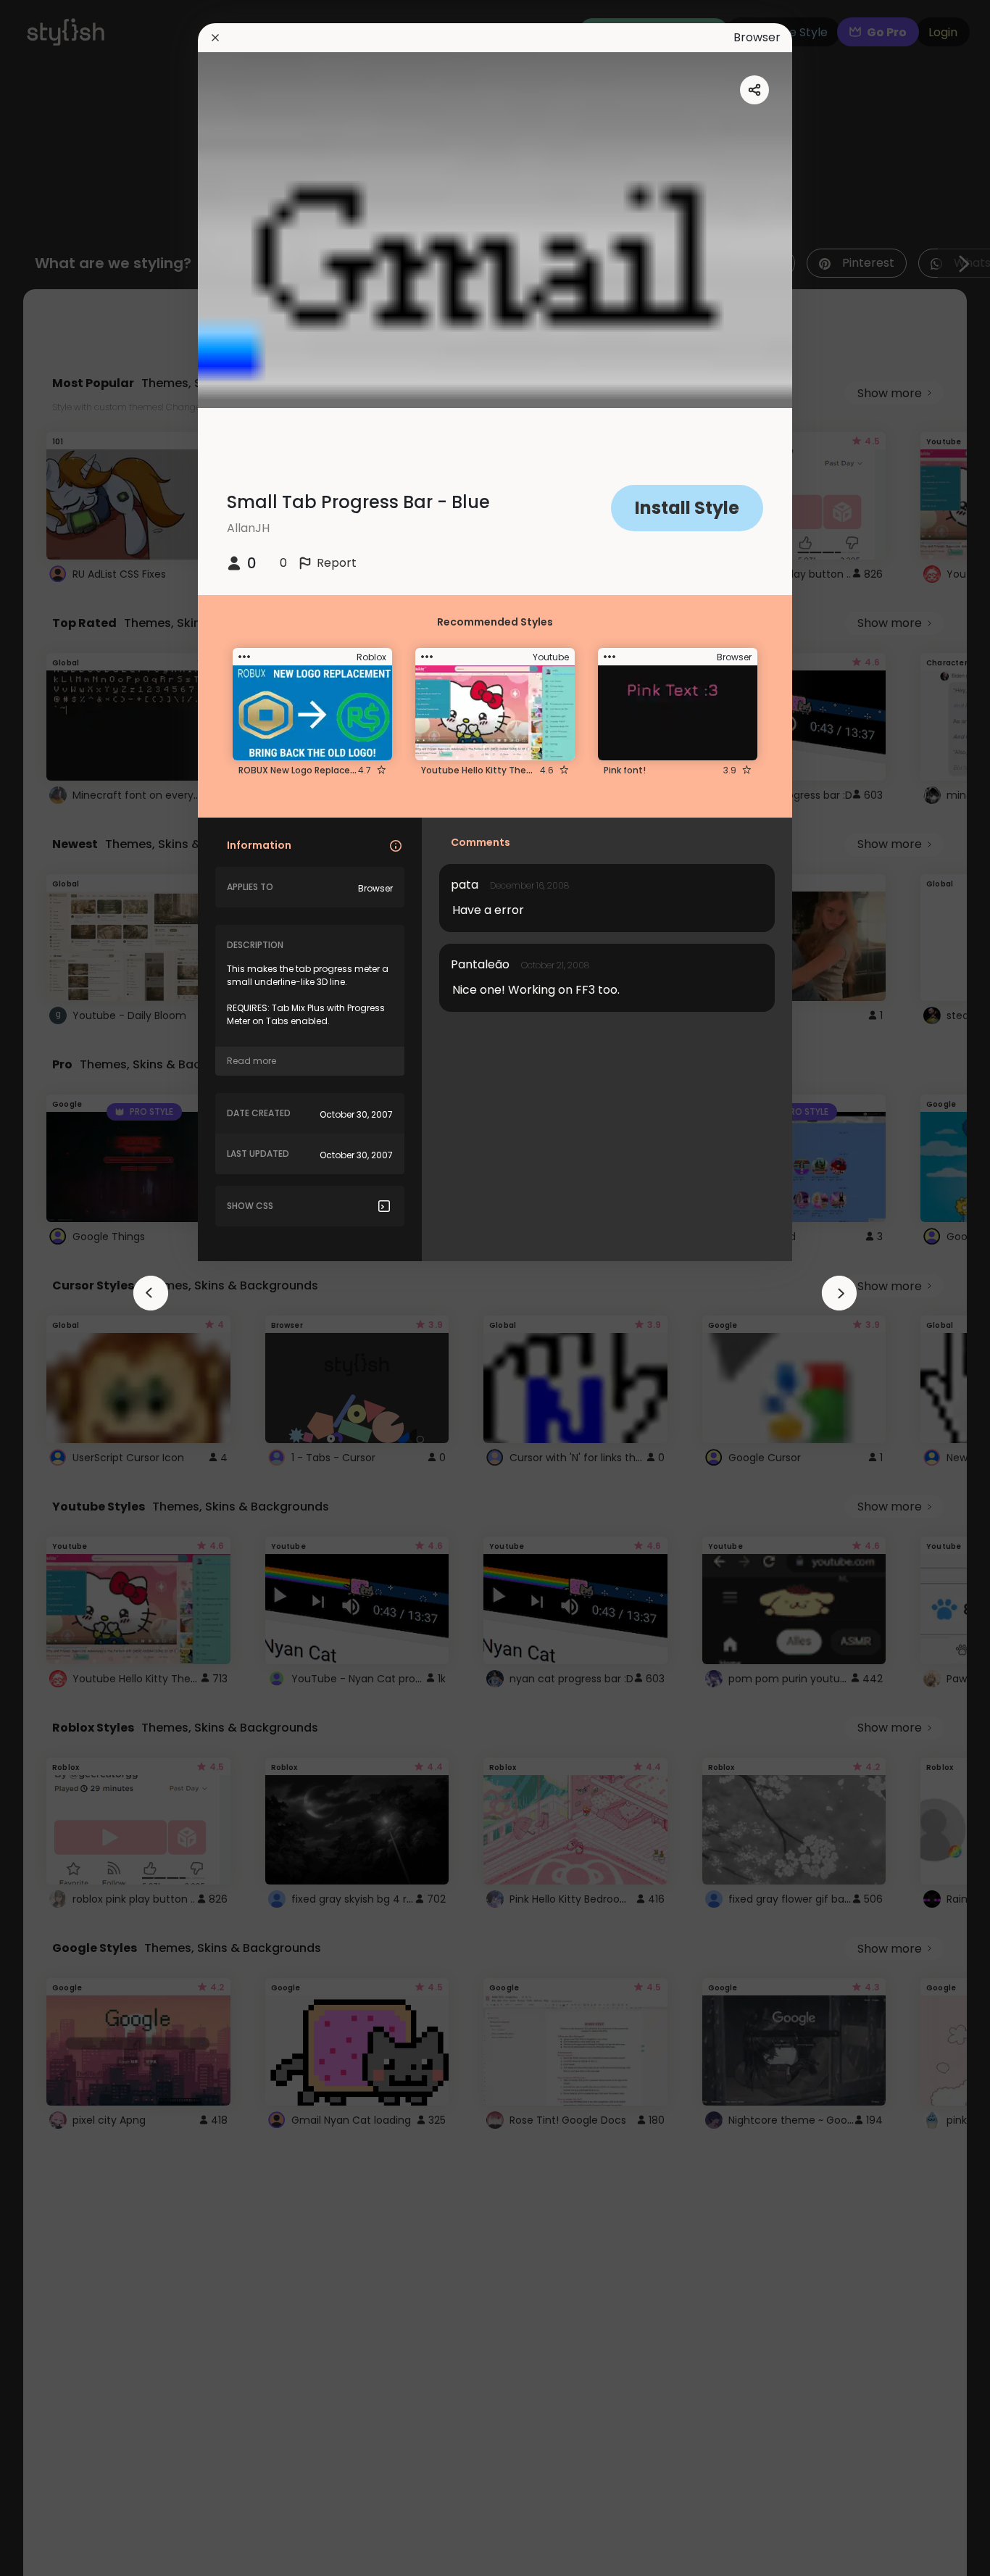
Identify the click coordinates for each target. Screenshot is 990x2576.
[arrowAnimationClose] (151, 1293)
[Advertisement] (58, 1288)
